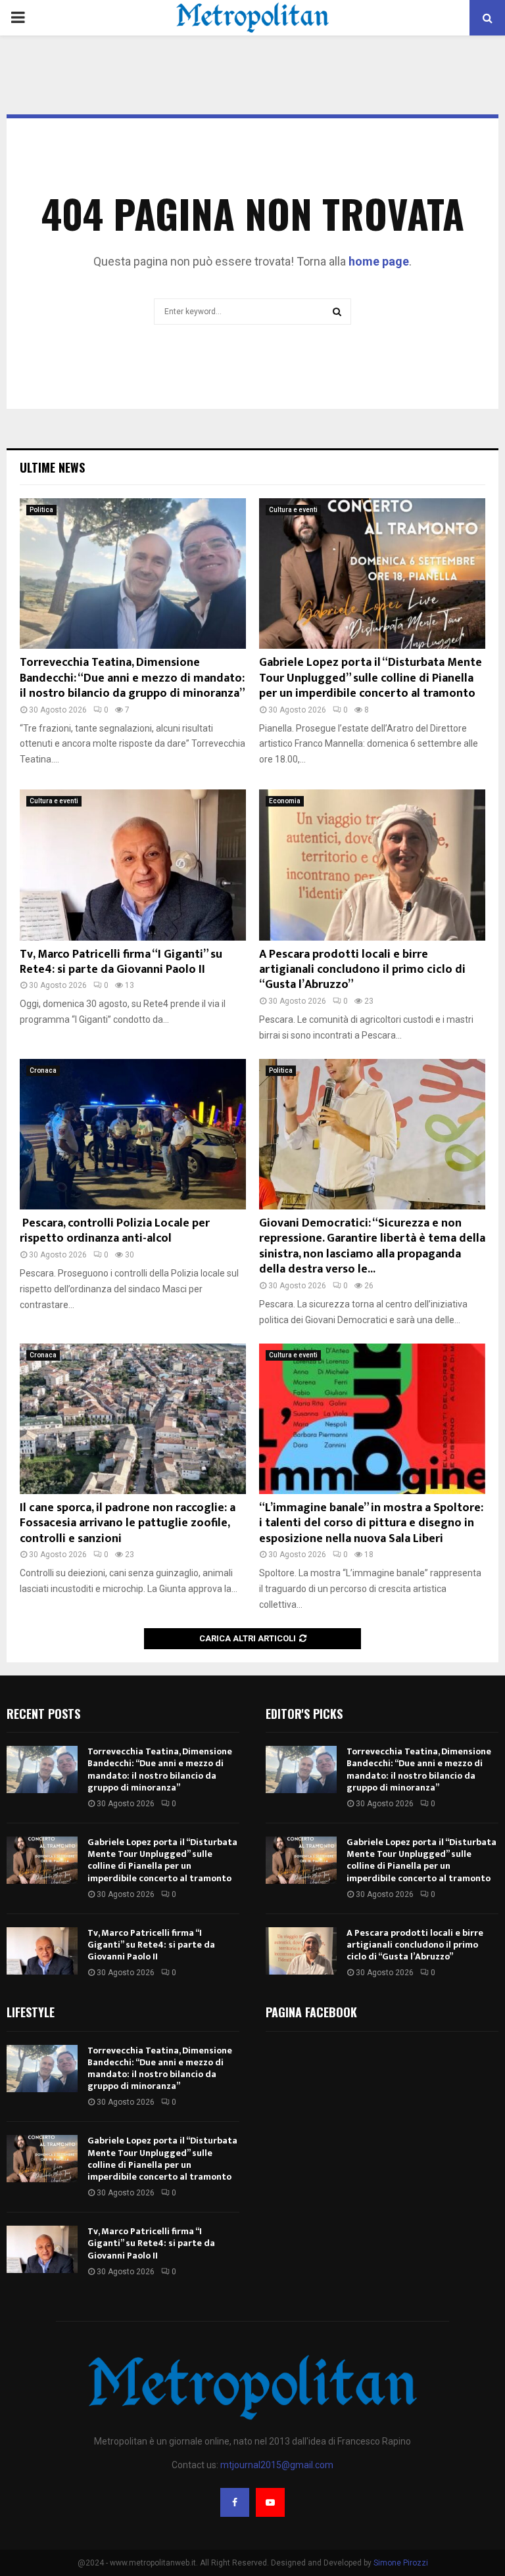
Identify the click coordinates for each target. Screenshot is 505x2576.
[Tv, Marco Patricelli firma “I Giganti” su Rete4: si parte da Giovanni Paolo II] (133, 865)
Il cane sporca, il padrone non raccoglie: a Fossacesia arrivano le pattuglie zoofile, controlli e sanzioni (128, 1523)
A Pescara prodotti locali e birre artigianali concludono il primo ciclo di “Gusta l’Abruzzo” (362, 970)
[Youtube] (270, 2502)
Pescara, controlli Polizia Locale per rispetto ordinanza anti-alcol (115, 1231)
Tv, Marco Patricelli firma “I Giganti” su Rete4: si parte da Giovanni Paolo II (121, 962)
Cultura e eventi (293, 510)
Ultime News (52, 467)
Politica (41, 510)
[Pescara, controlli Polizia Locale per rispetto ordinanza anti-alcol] (133, 1134)
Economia (285, 801)
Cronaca (43, 1070)
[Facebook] (235, 2502)
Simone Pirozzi (401, 2563)
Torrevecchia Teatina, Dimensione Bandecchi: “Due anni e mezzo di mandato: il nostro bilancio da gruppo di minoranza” (132, 678)
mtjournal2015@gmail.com (277, 2465)
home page (379, 261)
